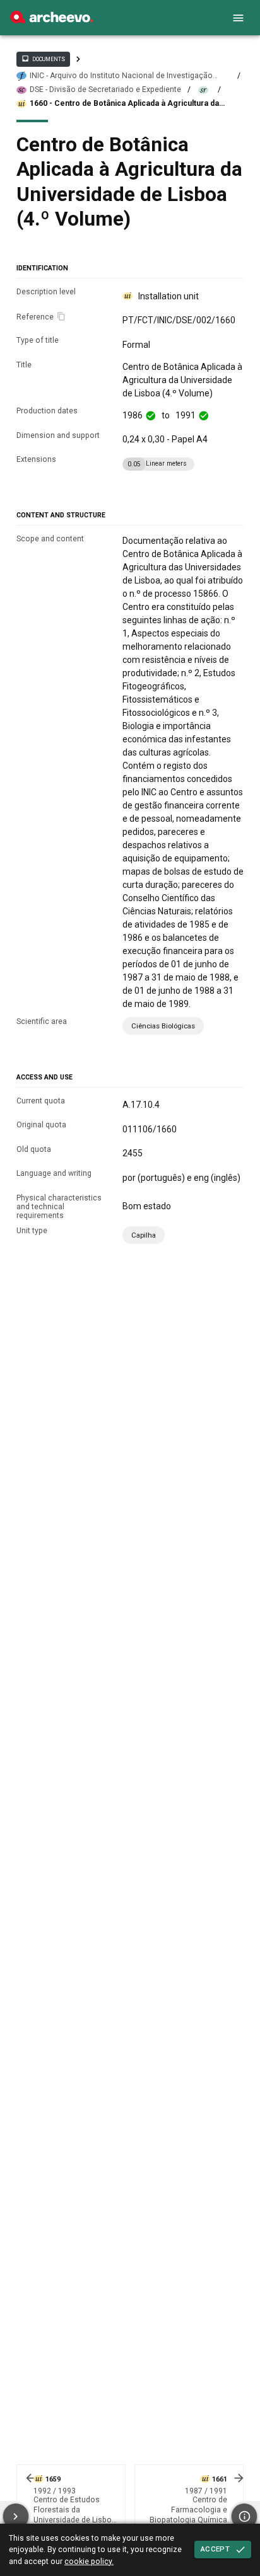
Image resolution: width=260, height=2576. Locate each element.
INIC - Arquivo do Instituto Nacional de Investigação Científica (121, 76)
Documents (43, 59)
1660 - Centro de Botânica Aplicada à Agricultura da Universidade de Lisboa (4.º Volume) (124, 104)
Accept (215, 2549)
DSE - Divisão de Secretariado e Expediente (105, 89)
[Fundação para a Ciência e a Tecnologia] (51, 20)
